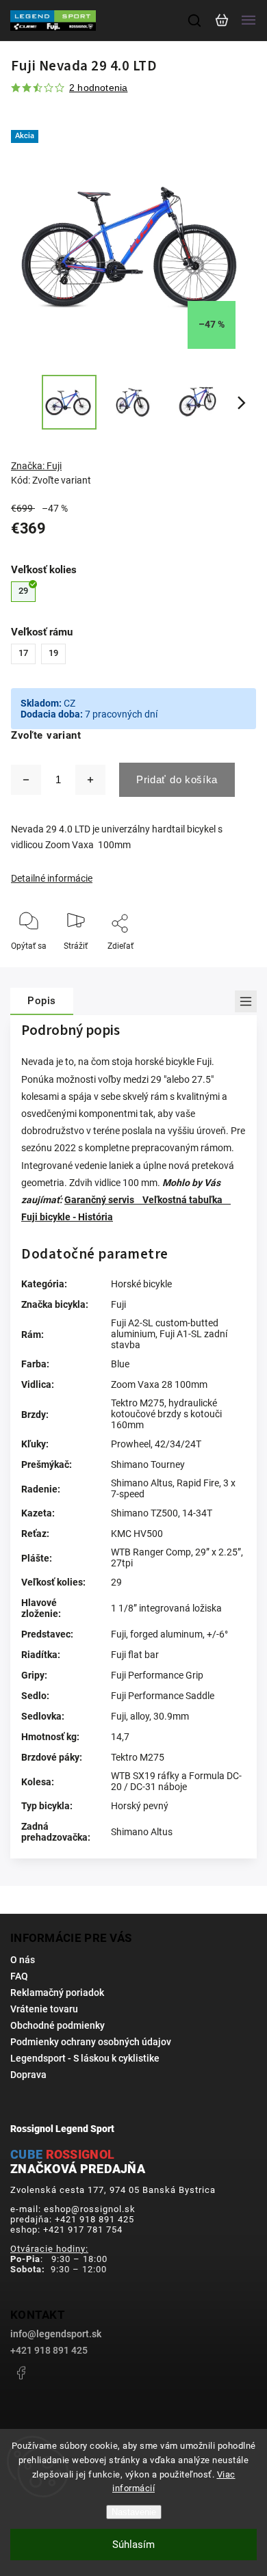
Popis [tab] (42, 1001)
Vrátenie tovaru (44, 2009)
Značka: (36, 466)
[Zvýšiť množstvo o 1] (90, 780)
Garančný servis (103, 1200)
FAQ (19, 1976)
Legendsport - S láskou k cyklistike (85, 2058)
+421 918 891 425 (49, 2350)
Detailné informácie (52, 878)
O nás (23, 1960)
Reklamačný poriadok (57, 1993)
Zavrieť (222, 964)
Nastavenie (134, 2512)
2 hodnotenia (98, 88)
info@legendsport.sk (56, 2334)
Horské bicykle (141, 1284)
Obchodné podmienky (58, 2025)
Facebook (21, 2373)
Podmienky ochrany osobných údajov (91, 2042)
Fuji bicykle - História (67, 1217)
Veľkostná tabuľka (187, 1200)
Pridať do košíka (177, 779)
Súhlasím (133, 2545)
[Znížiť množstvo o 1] (26, 780)
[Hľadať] (195, 21)
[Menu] (249, 21)
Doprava (28, 2075)
